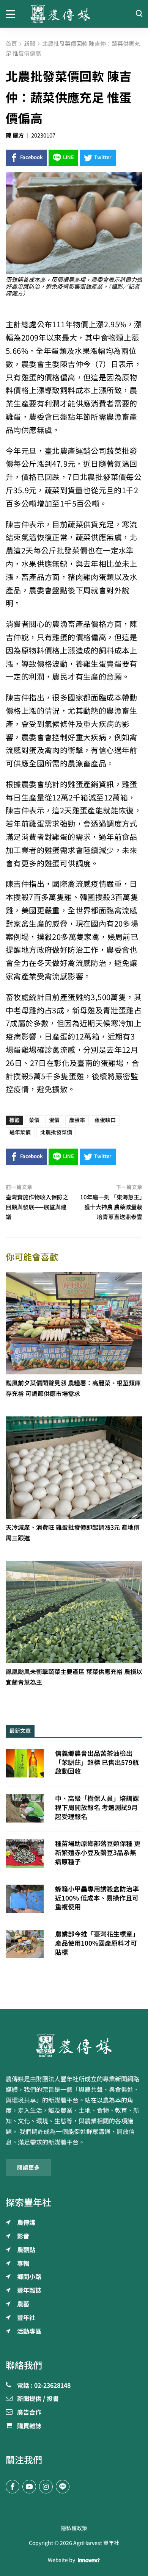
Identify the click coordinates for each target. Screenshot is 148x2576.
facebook (31, 157)
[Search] (139, 14)
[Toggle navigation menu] (12, 14)
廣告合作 (29, 2413)
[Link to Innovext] (89, 2560)
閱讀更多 (28, 2168)
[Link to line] (63, 2487)
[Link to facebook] (13, 2487)
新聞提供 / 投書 (38, 2399)
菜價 (34, 1120)
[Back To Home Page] (74, 2045)
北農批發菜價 (56, 1132)
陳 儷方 (15, 135)
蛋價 (54, 1120)
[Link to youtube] (29, 2487)
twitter (103, 157)
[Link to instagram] (46, 2487)
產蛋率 (77, 1120)
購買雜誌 (29, 2426)
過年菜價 (20, 1132)
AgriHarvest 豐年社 (96, 2543)
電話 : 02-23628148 (44, 2386)
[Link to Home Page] (74, 14)
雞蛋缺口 (105, 1120)
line (68, 157)
